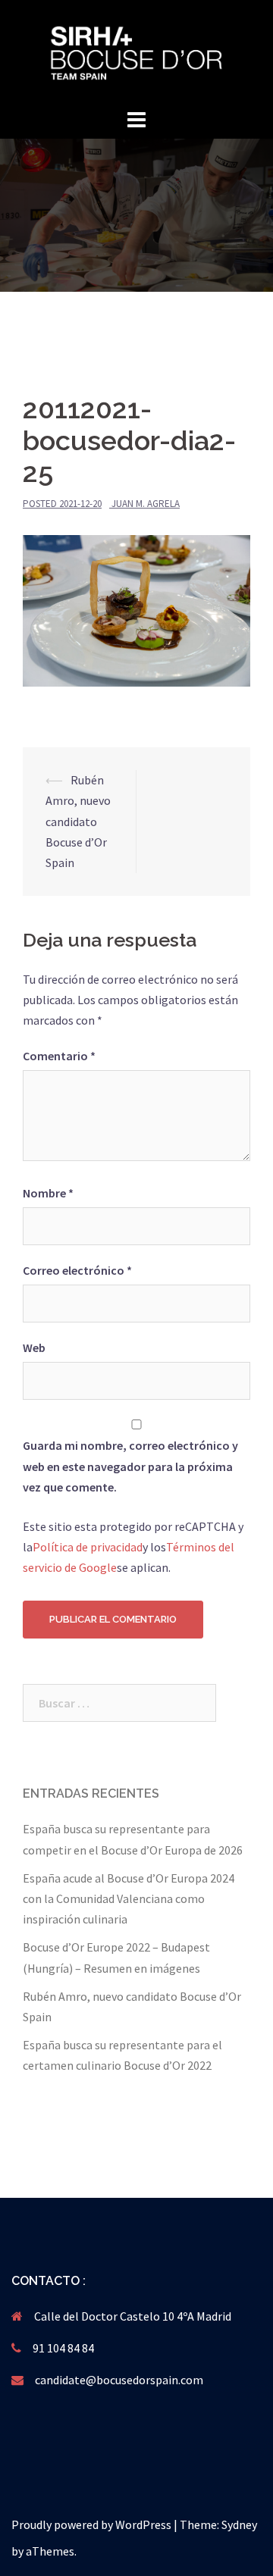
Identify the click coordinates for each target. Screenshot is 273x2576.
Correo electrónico (77, 1270)
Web (34, 1347)
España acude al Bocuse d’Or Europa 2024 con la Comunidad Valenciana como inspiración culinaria (129, 1898)
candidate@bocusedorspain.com (119, 2380)
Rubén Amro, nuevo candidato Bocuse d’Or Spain (78, 821)
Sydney (239, 2524)
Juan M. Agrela (146, 504)
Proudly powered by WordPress (91, 2524)
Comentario (59, 1056)
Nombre (48, 1193)
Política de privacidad (88, 1547)
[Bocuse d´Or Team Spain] (136, 52)
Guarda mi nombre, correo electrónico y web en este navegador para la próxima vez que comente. (130, 1466)
